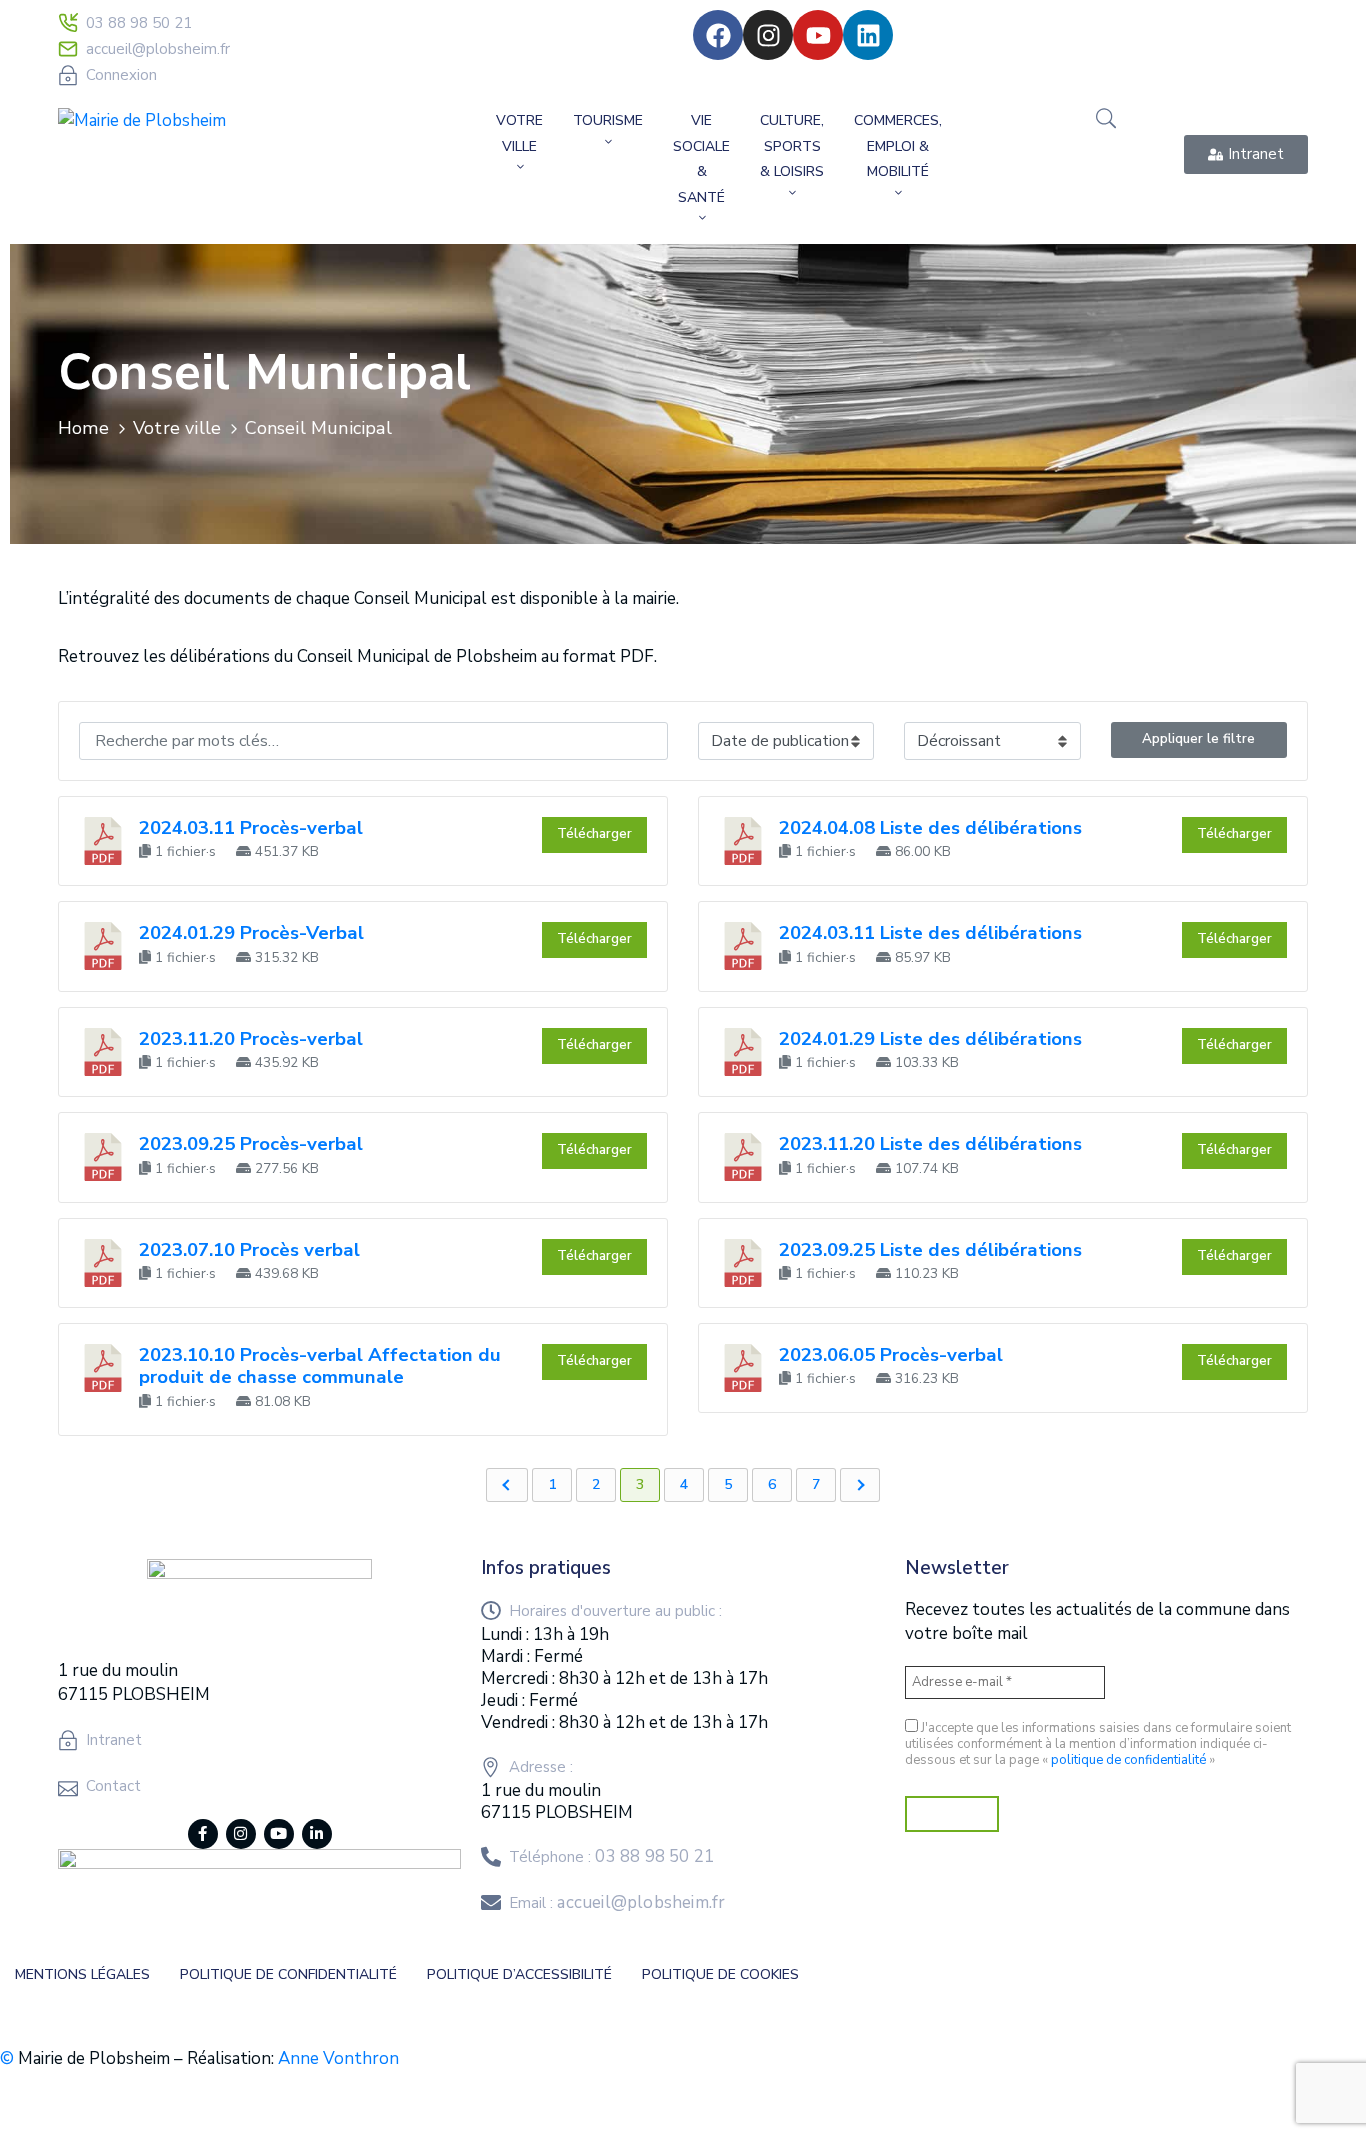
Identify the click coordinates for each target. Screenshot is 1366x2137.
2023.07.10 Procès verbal (249, 1250)
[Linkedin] (868, 35)
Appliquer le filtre (1198, 739)
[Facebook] (718, 35)
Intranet (114, 1740)
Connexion (121, 75)
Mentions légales (82, 1974)
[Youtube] (818, 35)
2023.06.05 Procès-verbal (891, 1355)
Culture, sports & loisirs (792, 146)
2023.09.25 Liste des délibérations (930, 1250)
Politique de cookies (720, 1974)
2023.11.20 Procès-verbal (251, 1039)
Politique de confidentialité (288, 1974)
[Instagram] (768, 35)
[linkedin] (317, 1834)
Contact (113, 1786)
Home (83, 428)
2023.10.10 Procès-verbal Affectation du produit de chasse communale (320, 1366)
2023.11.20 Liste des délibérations (930, 1144)
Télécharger (594, 834)
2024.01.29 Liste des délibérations (930, 1039)
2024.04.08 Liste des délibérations (930, 828)
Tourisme (608, 120)
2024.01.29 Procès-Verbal (251, 933)
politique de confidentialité (1128, 1760)
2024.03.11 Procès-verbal (251, 828)
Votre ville (519, 133)
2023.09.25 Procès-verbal (251, 1144)
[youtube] (279, 1834)
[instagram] (241, 1834)
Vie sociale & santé (701, 159)
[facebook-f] (203, 1834)
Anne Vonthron (338, 2058)
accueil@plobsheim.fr (158, 49)
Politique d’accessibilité (519, 1974)
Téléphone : (611, 1857)
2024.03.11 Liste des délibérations (930, 933)
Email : (617, 1903)
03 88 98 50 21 (139, 23)
